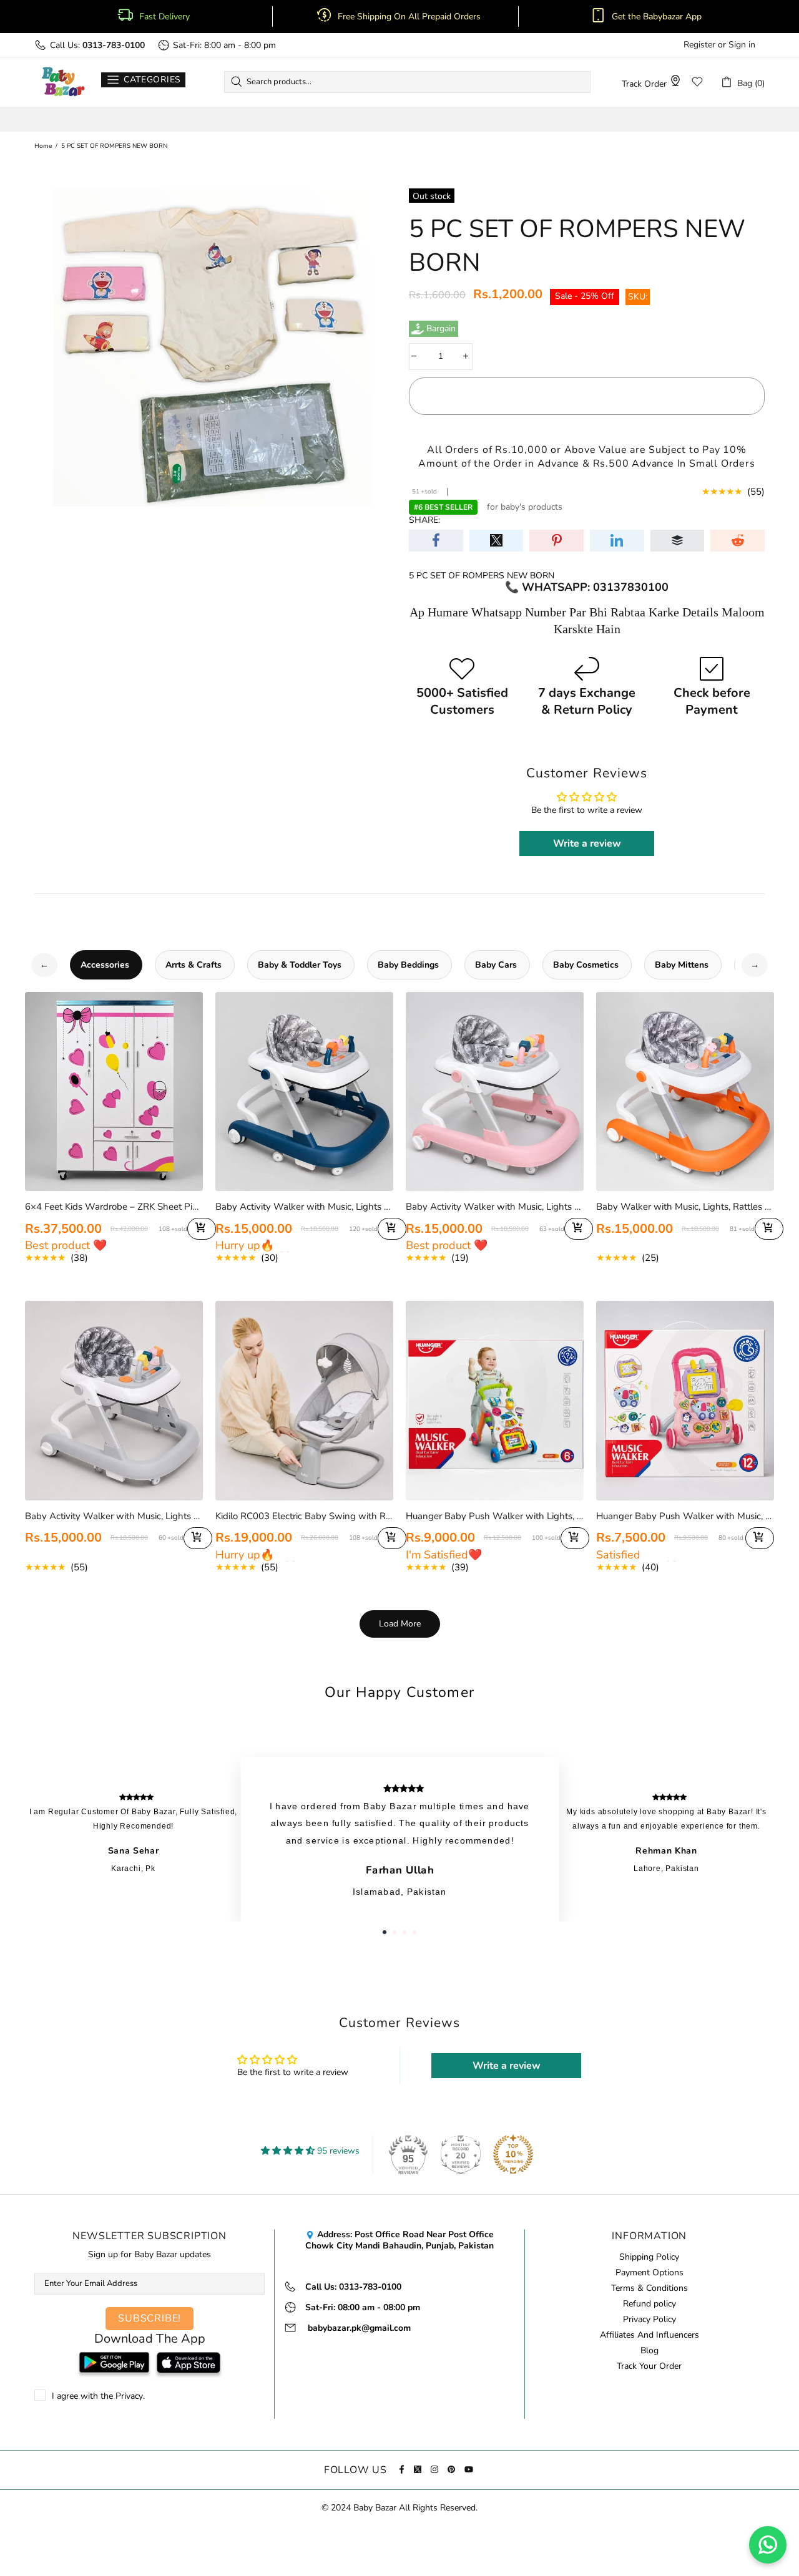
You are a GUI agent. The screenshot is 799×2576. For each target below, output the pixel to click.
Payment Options (649, 2273)
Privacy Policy (649, 2320)
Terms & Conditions (649, 2288)
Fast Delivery (164, 17)
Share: (424, 520)
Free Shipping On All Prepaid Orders (410, 17)
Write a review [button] (587, 843)
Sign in (742, 45)
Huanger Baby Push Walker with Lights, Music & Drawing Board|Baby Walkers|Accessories (495, 1516)
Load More (400, 1624)
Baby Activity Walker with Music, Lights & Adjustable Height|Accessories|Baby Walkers (304, 1207)
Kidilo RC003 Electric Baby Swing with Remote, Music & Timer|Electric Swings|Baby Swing (304, 1516)
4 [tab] (414, 1932)
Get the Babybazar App (657, 17)
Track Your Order (649, 2366)
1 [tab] (385, 1932)
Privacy (129, 2396)
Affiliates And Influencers (649, 2335)
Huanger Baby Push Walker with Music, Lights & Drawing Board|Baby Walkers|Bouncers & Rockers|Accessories (685, 1516)
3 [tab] (404, 1932)
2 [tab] (395, 1932)
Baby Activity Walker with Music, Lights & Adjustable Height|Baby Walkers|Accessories (114, 1516)
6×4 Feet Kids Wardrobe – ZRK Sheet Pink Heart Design (114, 1207)
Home (43, 146)
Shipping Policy (649, 2257)
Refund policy (649, 2304)
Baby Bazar (63, 82)
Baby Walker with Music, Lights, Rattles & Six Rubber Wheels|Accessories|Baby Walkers (685, 1207)
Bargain (441, 329)
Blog (649, 2351)
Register (699, 45)
